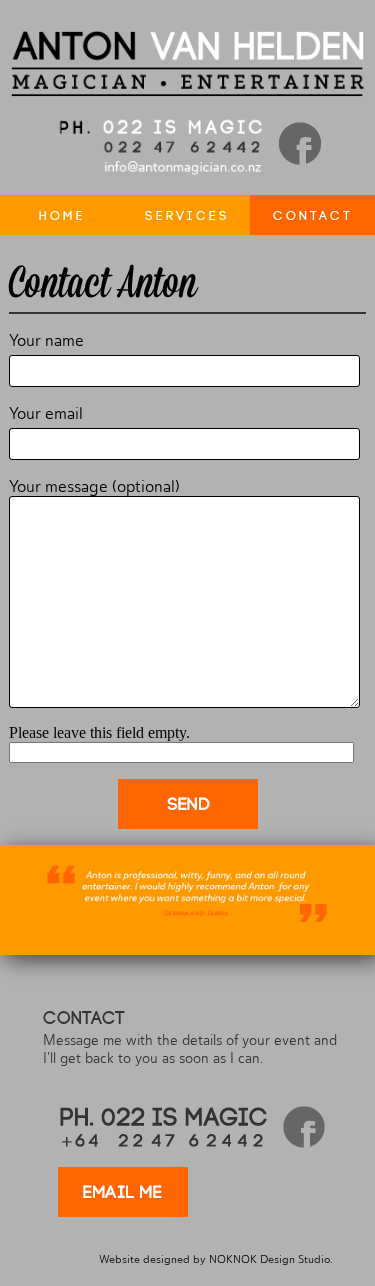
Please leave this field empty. (99, 732)
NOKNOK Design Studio (269, 1259)
